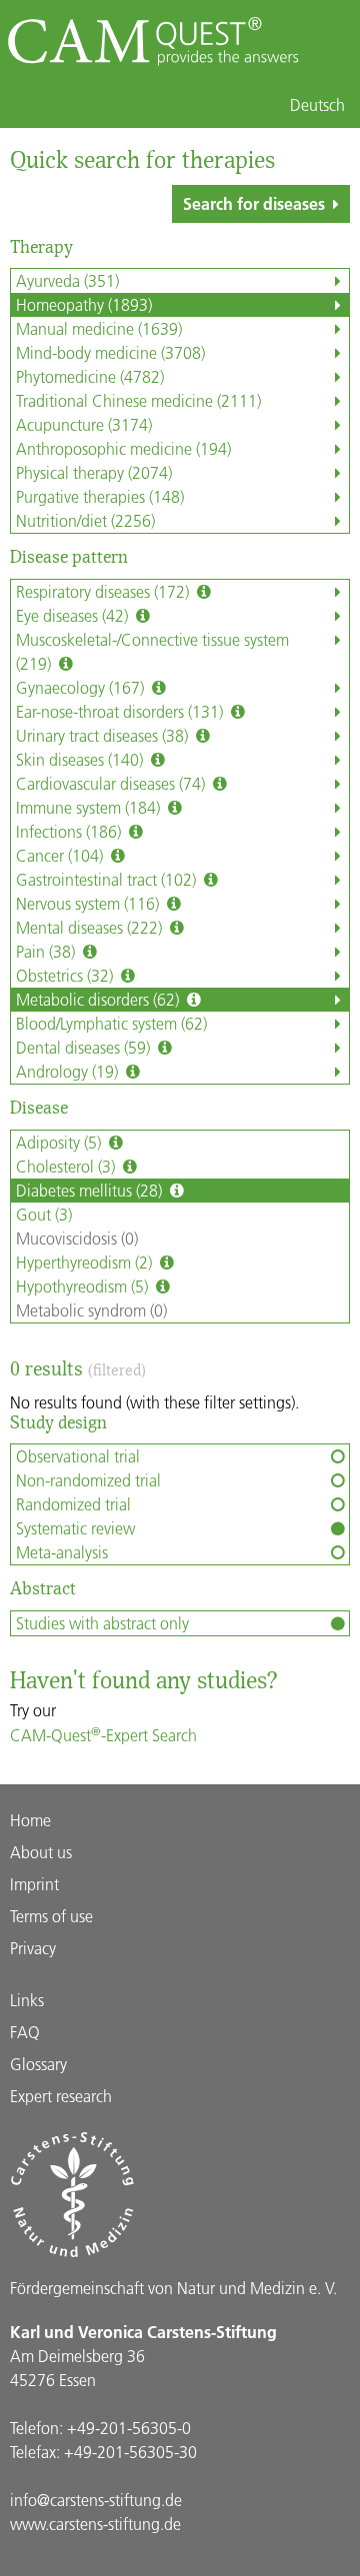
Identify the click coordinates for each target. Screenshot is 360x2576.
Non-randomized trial (88, 1480)
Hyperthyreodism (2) (86, 1262)
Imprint (34, 1884)
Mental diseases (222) (91, 927)
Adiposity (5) (60, 1142)
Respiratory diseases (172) (104, 591)
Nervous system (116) (89, 903)
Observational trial (78, 1456)
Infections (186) (70, 831)
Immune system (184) (90, 807)
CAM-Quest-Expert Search (103, 1735)
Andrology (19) (69, 1071)
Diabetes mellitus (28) (91, 1190)
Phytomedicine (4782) (90, 376)
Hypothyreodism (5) (84, 1286)
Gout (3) (44, 1214)
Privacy (33, 1948)
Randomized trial (73, 1504)
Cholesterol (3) (67, 1166)
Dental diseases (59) (85, 1047)
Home (30, 1820)
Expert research (61, 2096)
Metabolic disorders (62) (99, 999)
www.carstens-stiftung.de (95, 2524)
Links (27, 2000)
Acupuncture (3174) (84, 424)
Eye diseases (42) (74, 615)
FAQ (25, 2032)
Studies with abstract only (102, 1623)
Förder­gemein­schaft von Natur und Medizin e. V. (173, 2288)
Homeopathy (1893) (84, 304)
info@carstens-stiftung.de (96, 2500)
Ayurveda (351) (67, 280)
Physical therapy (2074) (94, 472)
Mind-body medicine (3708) (110, 352)
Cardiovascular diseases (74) (112, 783)
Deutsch (317, 105)
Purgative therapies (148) (100, 496)
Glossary (38, 2064)
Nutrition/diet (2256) (85, 520)
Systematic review (75, 1528)
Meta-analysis (62, 1552)
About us (41, 1852)
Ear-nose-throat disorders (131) (121, 711)
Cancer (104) (61, 855)
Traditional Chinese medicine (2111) (138, 400)
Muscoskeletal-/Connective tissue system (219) (152, 651)
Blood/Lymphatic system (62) (111, 1023)
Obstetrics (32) (66, 975)
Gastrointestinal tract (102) (108, 879)
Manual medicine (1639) (99, 328)
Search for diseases (254, 203)
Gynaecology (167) (82, 687)
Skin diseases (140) (81, 759)
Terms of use (51, 1916)
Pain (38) (47, 951)
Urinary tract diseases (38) (104, 735)
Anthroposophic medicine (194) (123, 448)
